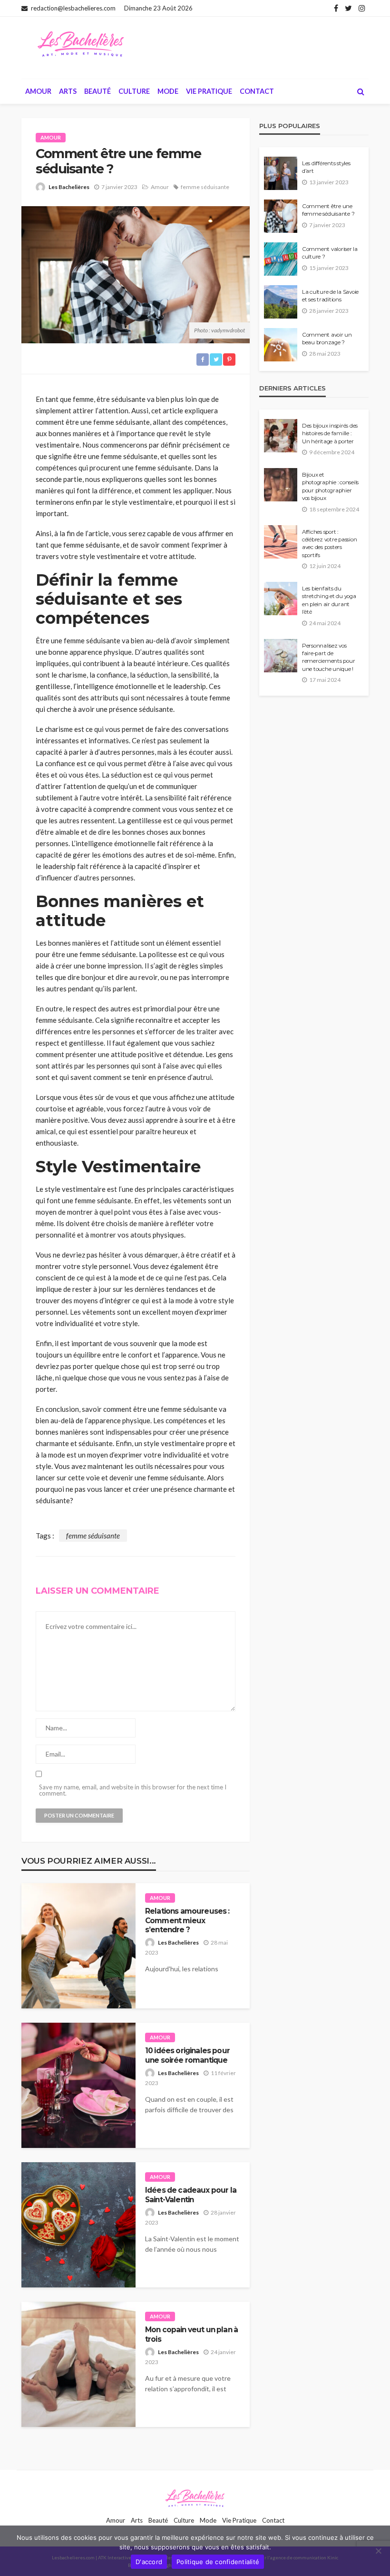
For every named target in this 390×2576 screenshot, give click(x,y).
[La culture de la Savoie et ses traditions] (281, 302)
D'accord (149, 2562)
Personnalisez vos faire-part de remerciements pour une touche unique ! (328, 657)
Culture (134, 91)
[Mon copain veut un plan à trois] (78, 2364)
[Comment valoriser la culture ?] (281, 259)
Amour (38, 91)
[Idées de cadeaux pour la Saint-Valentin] (78, 2225)
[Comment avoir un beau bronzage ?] (281, 345)
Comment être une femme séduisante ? (328, 210)
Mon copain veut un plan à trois (191, 2334)
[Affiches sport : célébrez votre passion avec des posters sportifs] (281, 542)
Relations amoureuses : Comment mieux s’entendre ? (187, 1920)
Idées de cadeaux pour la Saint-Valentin (191, 2195)
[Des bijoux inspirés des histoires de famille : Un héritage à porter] (281, 436)
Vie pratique (209, 91)
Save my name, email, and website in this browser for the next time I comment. (133, 1790)
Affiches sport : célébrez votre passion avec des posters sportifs (329, 544)
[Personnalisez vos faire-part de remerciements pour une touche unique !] (281, 656)
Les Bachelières (69, 187)
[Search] (361, 91)
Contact (257, 91)
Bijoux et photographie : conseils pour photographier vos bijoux (330, 486)
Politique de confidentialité (218, 2562)
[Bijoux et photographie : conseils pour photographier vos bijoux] (281, 485)
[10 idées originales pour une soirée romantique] (78, 2085)
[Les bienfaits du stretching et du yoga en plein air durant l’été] (281, 599)
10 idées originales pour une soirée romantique (187, 2055)
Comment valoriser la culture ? (330, 253)
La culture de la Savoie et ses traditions (330, 296)
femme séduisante (205, 187)
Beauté (97, 91)
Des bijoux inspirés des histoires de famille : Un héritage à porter (330, 434)
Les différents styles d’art (326, 167)
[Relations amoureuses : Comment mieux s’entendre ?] (78, 1946)
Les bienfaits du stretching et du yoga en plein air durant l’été (329, 600)
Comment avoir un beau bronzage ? (327, 339)
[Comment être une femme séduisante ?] (281, 216)
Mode (168, 91)
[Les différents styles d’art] (281, 173)
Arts (68, 91)
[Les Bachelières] (81, 44)
